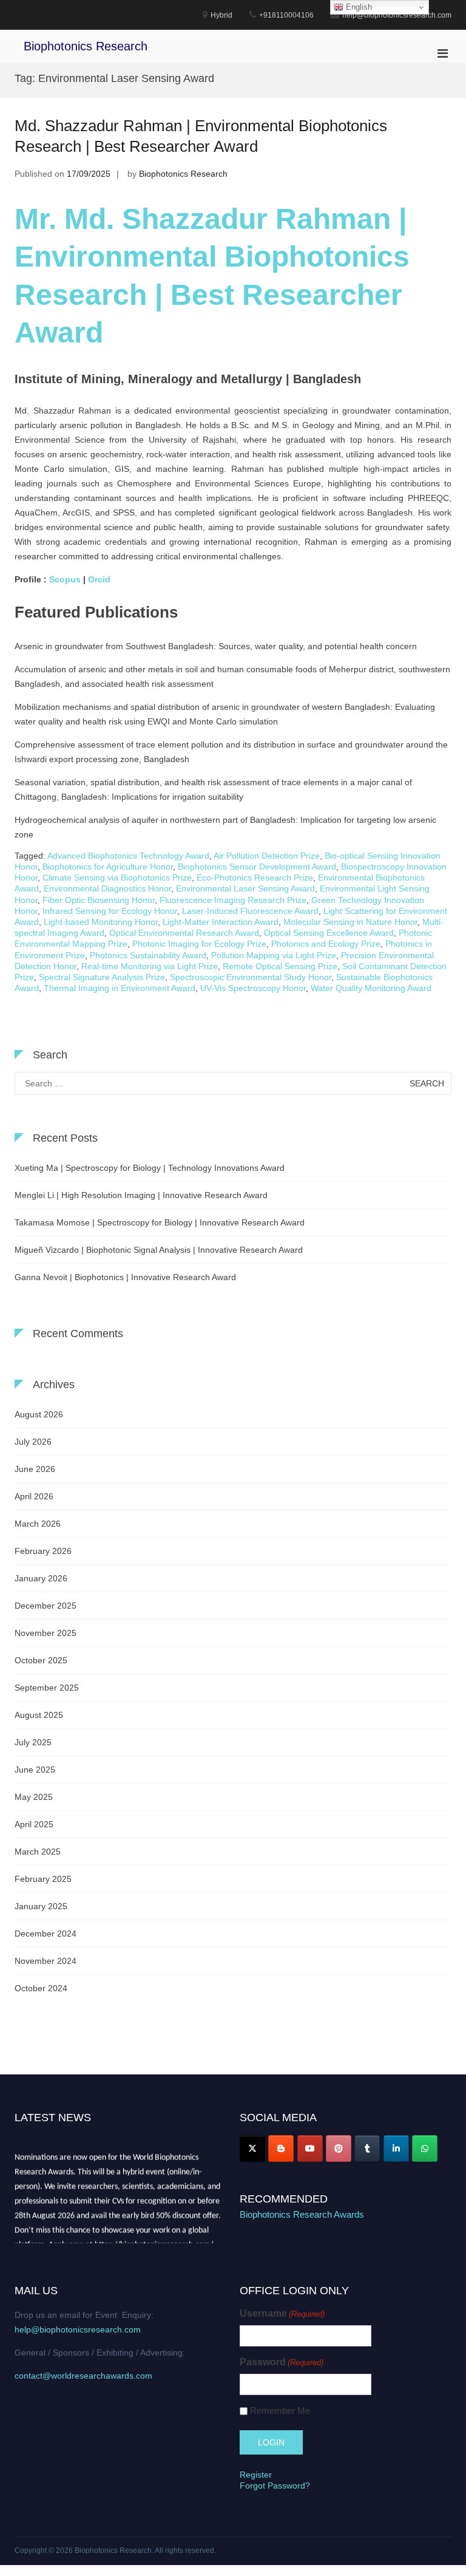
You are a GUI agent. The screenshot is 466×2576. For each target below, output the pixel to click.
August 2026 (39, 1414)
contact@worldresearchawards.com (83, 2376)
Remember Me (280, 2411)
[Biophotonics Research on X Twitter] (252, 2148)
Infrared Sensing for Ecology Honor (110, 911)
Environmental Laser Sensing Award (245, 888)
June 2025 (35, 1770)
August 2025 (39, 1715)
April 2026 (34, 1496)
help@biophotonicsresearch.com (78, 2329)
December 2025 (46, 1606)
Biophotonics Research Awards (302, 2214)
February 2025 (43, 1879)
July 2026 (33, 1442)
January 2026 (41, 1578)
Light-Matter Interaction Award (221, 922)
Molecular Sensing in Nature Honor (350, 922)
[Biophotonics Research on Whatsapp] (425, 2148)
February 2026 (43, 1551)
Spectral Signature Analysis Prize (102, 977)
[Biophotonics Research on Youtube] (310, 2148)
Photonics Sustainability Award (148, 955)
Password (282, 2362)
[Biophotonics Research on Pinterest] (339, 2148)
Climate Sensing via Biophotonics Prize (117, 877)
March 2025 (38, 1852)
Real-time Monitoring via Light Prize (150, 966)
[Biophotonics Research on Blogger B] (281, 2148)
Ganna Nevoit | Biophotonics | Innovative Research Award (125, 1277)
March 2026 (38, 1524)
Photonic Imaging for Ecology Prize (199, 944)
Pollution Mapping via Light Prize (274, 955)
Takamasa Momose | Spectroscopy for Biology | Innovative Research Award (160, 1222)
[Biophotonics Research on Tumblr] (367, 2148)
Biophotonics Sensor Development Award (257, 867)
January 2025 (41, 1906)
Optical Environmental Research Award (184, 933)
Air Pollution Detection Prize (267, 856)
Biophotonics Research (86, 46)
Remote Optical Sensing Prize (280, 966)
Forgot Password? (275, 2486)
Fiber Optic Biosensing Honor (99, 900)
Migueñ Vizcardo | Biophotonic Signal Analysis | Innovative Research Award (159, 1250)
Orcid (100, 579)
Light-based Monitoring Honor (101, 922)
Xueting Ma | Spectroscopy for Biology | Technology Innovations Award (150, 1168)
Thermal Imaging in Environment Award (120, 988)
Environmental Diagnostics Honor (107, 888)
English (358, 7)
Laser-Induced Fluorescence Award (250, 911)
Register (256, 2475)
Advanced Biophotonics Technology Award (128, 856)
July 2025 (33, 1742)
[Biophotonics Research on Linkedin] (396, 2148)
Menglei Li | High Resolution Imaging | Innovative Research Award (141, 1195)
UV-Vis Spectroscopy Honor (253, 988)
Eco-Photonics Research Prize (255, 877)
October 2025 (41, 1660)
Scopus (65, 579)
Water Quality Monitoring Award (371, 988)
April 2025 (34, 1824)
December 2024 (46, 1934)
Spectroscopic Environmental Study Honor (251, 977)
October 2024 (41, 1988)
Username (282, 2313)
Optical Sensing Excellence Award (329, 933)
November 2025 (46, 1633)
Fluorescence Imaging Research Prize (233, 900)
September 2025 (47, 1688)
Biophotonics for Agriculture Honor (108, 867)
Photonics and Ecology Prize (326, 944)
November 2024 (46, 1961)
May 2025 (34, 1797)
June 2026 (35, 1469)
